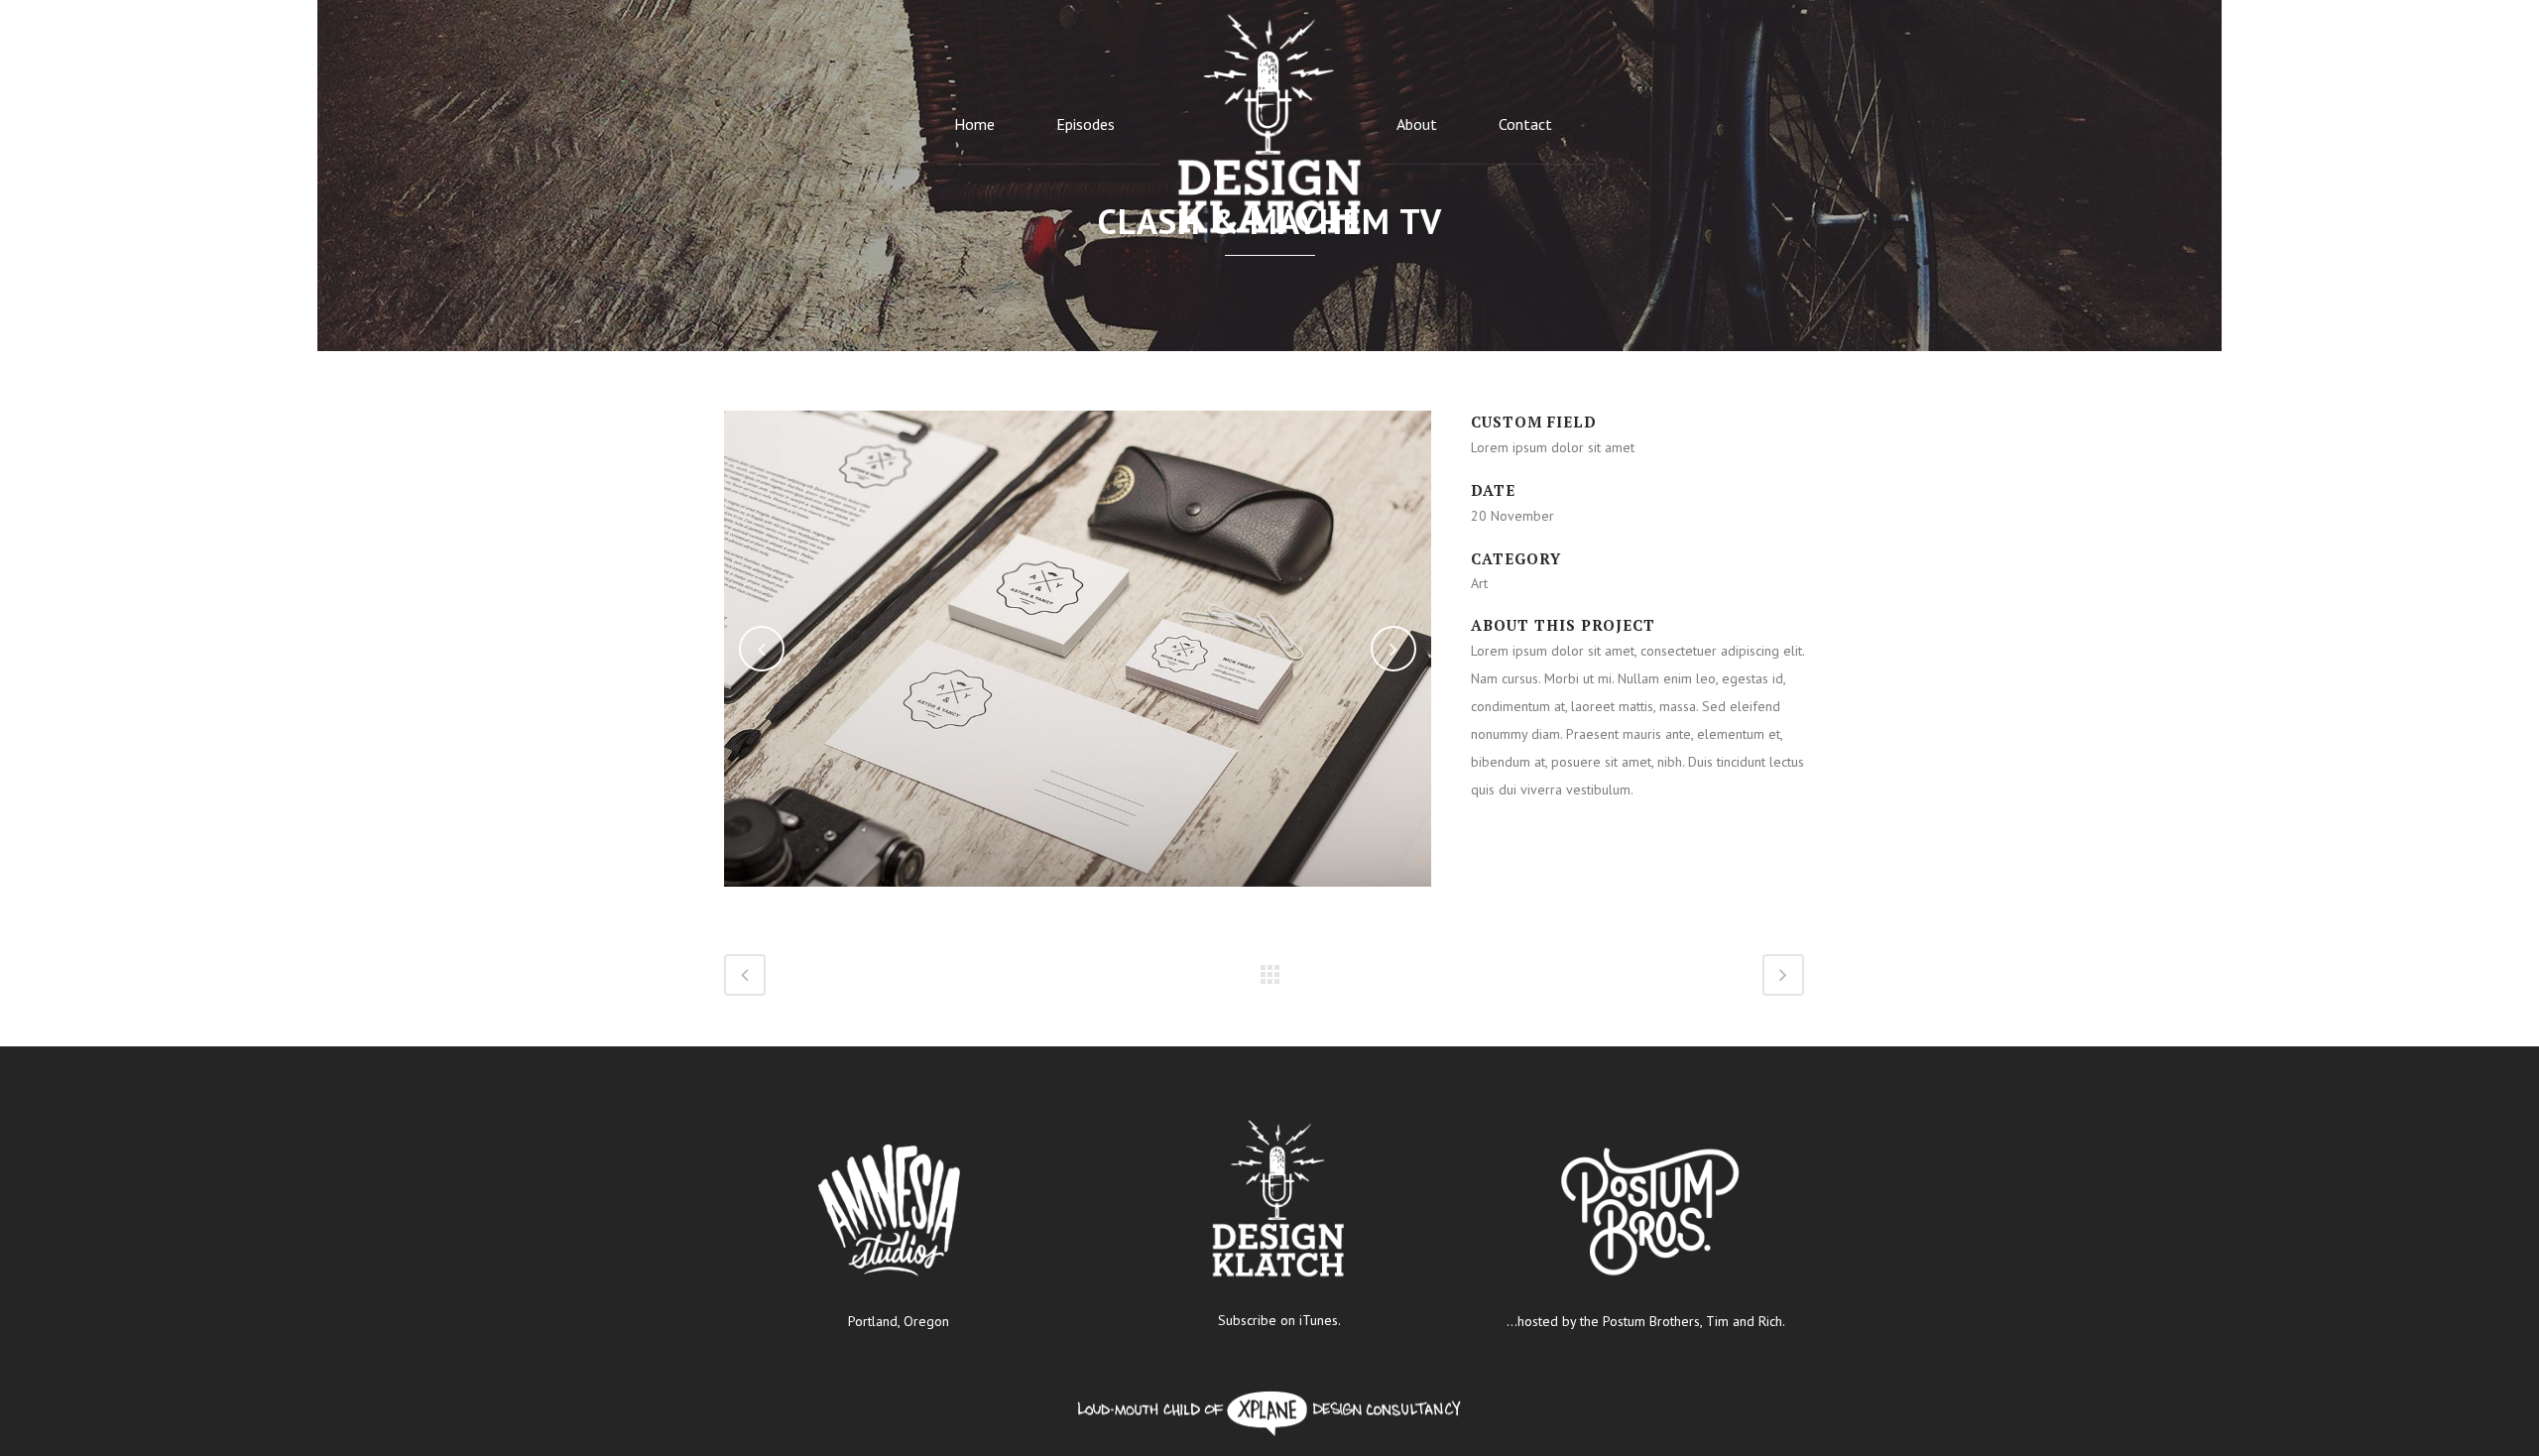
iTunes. (1320, 1320)
